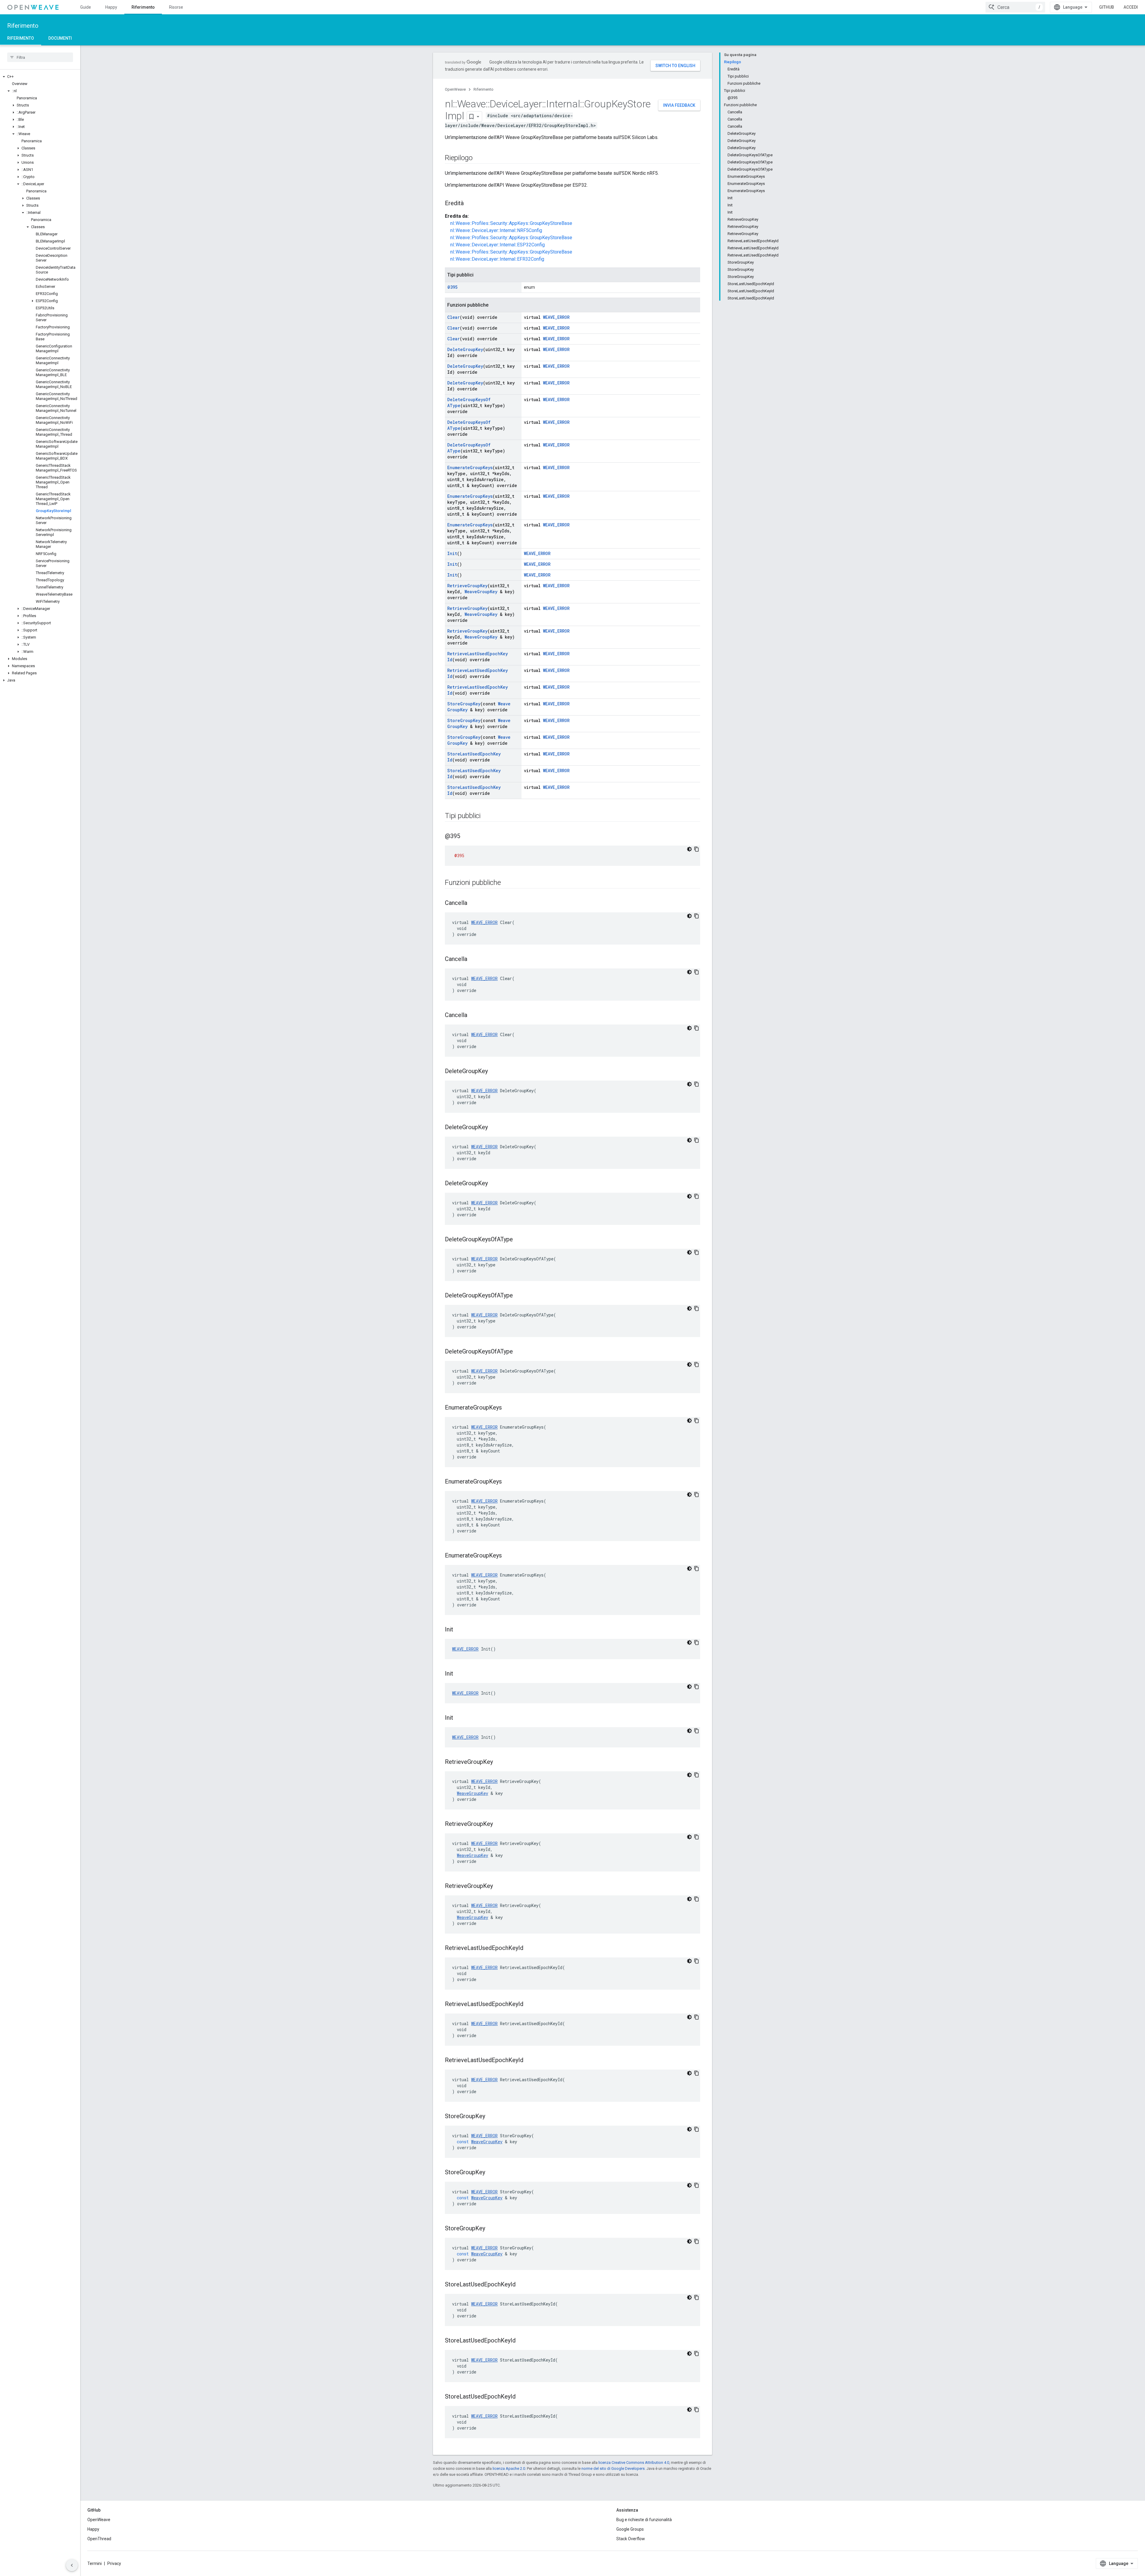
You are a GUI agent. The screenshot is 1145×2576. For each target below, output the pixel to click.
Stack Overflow (631, 2539)
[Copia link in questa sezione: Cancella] (473, 903)
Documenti (60, 38)
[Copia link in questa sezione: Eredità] (470, 204)
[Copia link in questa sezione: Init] (459, 1630)
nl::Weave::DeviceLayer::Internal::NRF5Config (496, 230)
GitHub (1107, 7)
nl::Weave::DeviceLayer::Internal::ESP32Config (498, 245)
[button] (40, 77)
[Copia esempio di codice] (697, 849)
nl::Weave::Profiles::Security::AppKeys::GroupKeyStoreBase (511, 223)
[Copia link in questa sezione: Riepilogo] (479, 158)
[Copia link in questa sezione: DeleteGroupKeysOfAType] (519, 1240)
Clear (454, 317)
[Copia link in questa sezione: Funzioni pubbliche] (507, 883)
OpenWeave (455, 89)
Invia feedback (679, 105)
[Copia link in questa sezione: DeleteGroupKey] (494, 1072)
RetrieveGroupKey (467, 586)
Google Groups (630, 2529)
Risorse (176, 7)
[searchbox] (40, 57)
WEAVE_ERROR (556, 317)
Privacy (114, 2563)
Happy (111, 7)
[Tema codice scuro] (689, 849)
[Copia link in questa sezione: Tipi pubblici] (487, 816)
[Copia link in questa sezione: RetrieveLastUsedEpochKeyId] (529, 1948)
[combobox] (1015, 7)
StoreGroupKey (464, 704)
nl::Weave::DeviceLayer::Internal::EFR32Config (497, 259)
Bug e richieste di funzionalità (644, 2520)
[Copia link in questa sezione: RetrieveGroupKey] (499, 1762)
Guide (86, 7)
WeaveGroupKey (481, 592)
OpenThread (99, 2539)
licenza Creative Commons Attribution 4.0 (634, 2463)
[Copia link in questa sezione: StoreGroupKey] (491, 2117)
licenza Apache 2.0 (509, 2468)
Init (452, 553)
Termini (95, 2563)
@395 (452, 287)
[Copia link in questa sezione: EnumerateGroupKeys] (508, 1408)
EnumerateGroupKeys (470, 468)
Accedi (1131, 7)
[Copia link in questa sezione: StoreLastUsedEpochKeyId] (522, 2285)
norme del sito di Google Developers (613, 2468)
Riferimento (143, 7)
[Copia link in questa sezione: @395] (466, 837)
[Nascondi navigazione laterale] (72, 2565)
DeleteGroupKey (465, 349)
